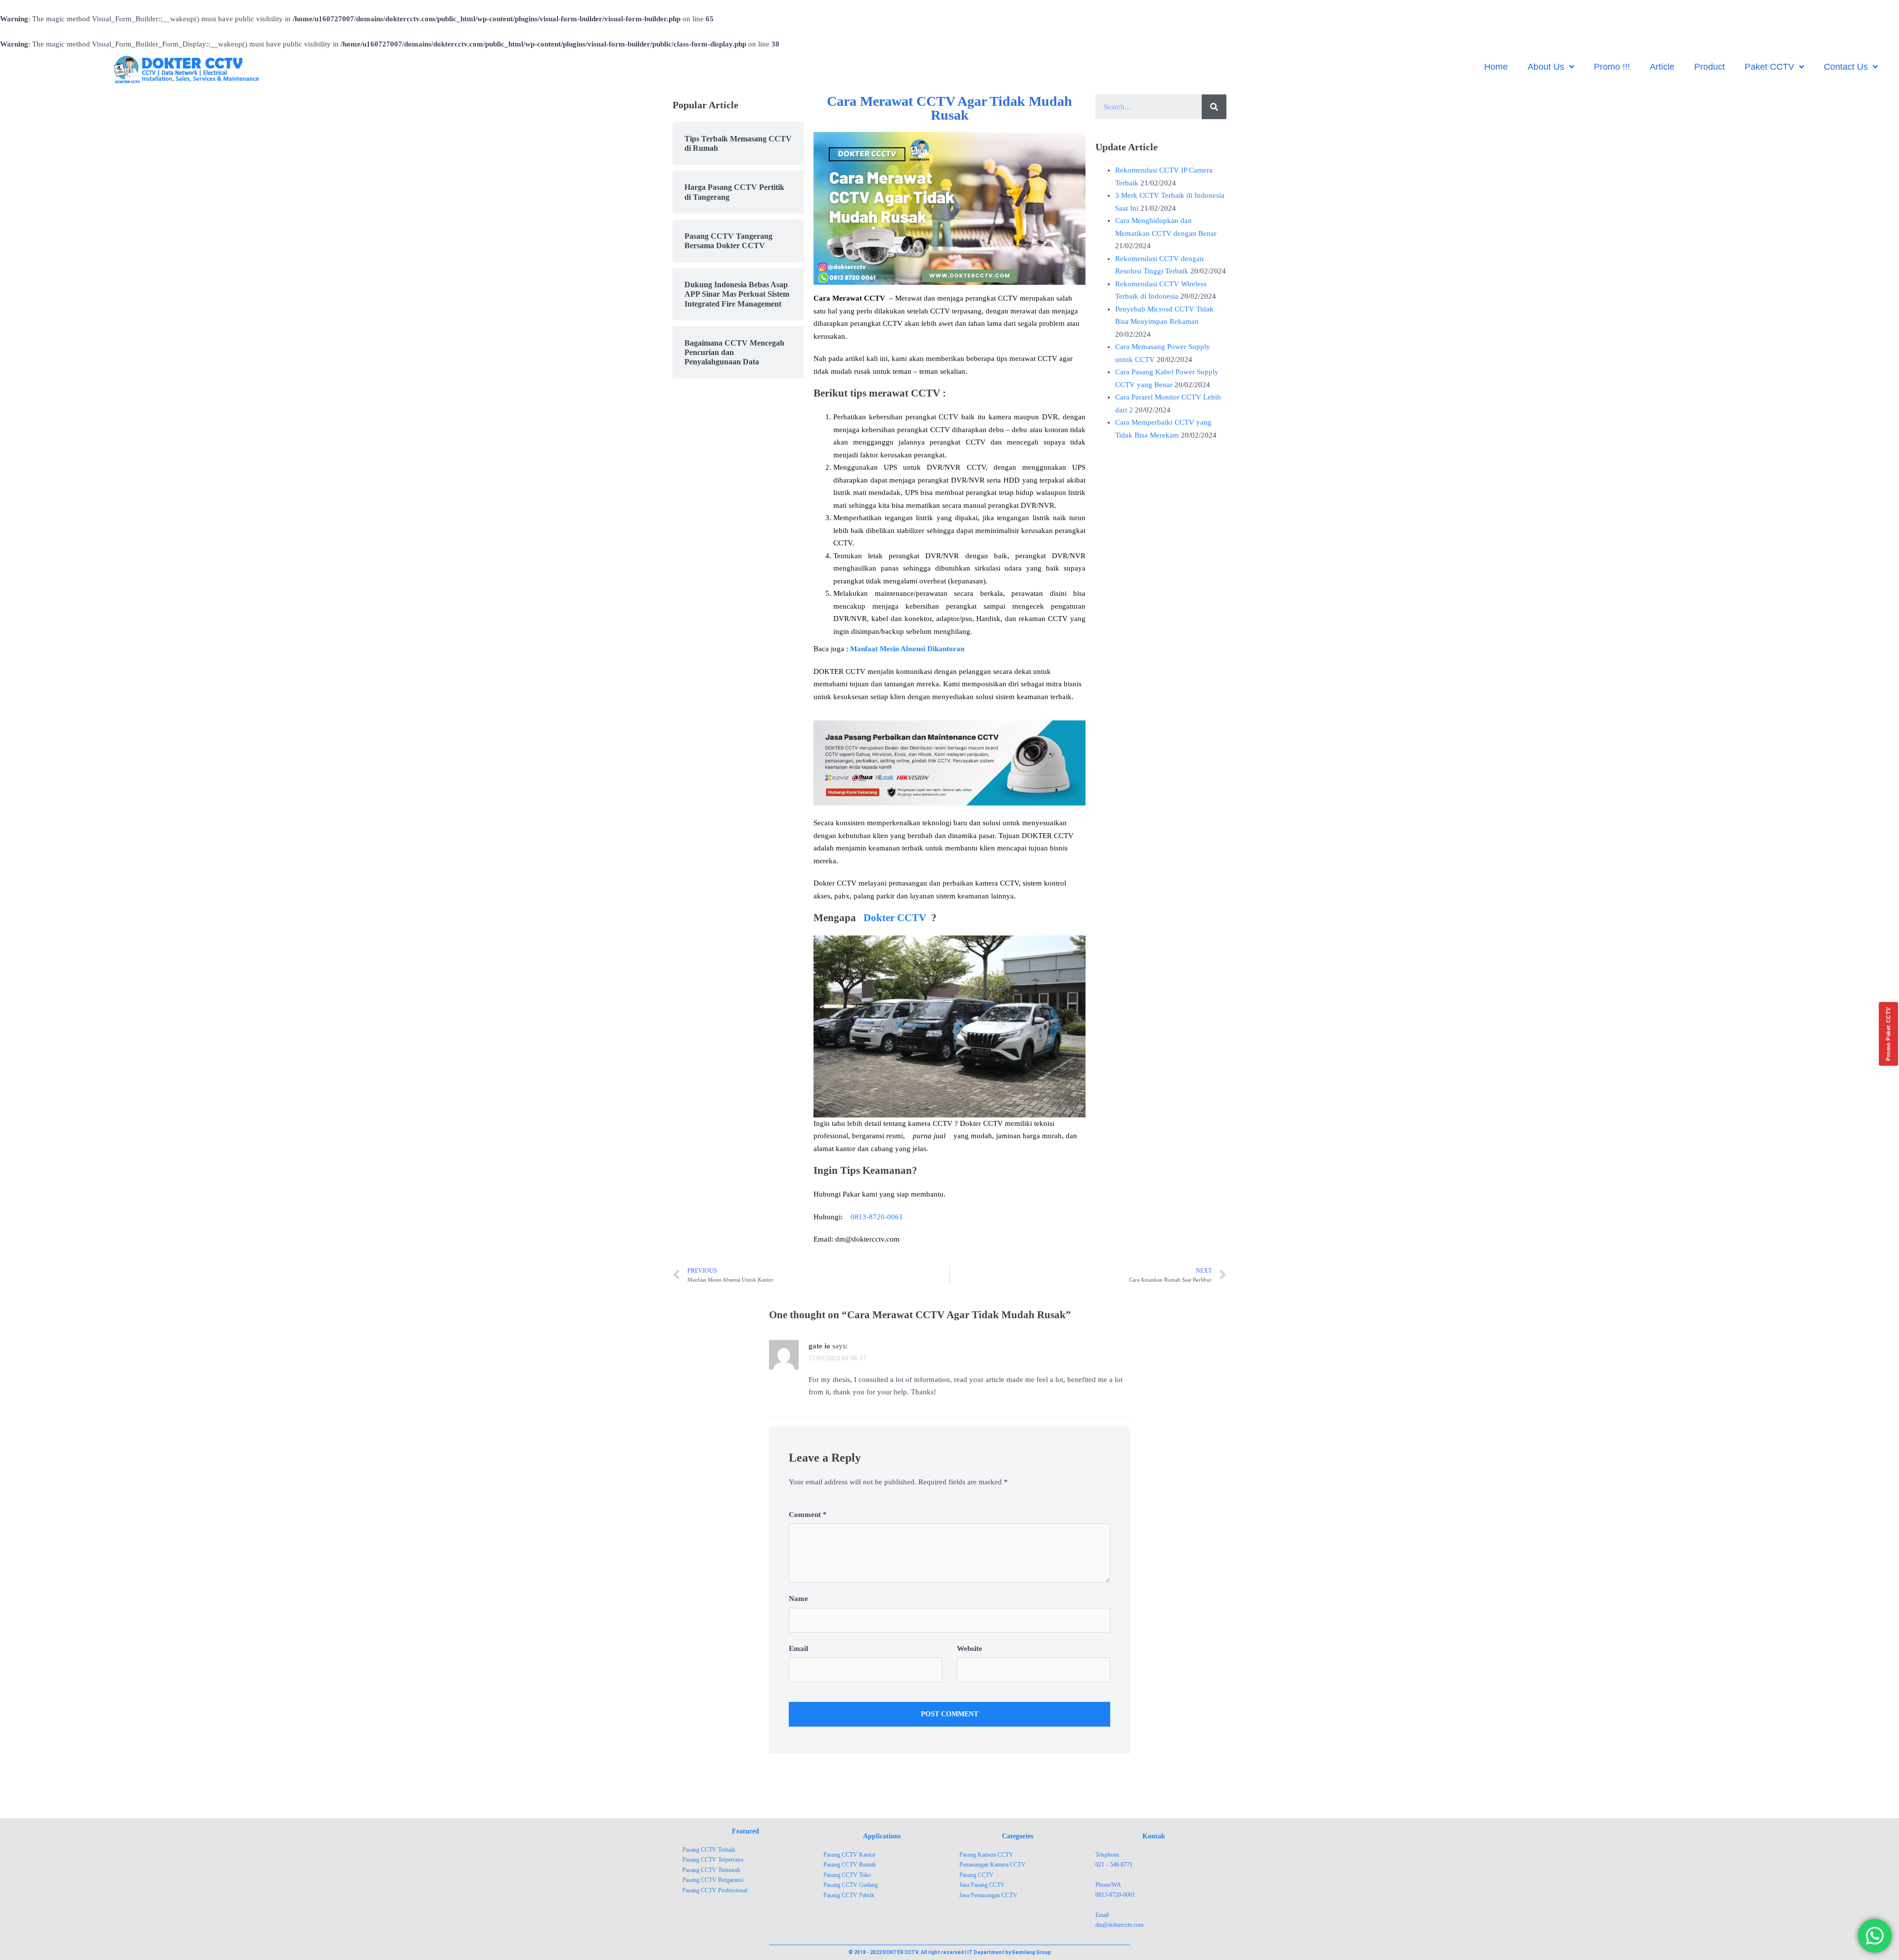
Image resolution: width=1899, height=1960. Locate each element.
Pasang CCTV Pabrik (849, 1895)
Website (970, 1648)
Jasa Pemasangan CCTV (988, 1895)
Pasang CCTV (976, 1875)
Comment (808, 1515)
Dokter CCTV (895, 918)
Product (1710, 67)
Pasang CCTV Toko (847, 1875)
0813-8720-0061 (877, 1217)
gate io (819, 1346)
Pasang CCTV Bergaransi (713, 1880)
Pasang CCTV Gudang (851, 1885)
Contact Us (1846, 67)
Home (1496, 67)
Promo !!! (1612, 67)
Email (798, 1648)
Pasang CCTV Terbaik (709, 1850)
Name (798, 1599)
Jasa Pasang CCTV (982, 1885)
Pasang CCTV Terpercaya (713, 1860)
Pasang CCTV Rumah (850, 1865)
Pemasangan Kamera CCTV (993, 1865)
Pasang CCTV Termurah (711, 1870)
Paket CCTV (1769, 67)
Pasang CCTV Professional (715, 1890)
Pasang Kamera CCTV (986, 1855)
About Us (1546, 67)
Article (1662, 67)
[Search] (1214, 107)
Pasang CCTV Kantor (849, 1855)
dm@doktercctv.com (1119, 1925)
